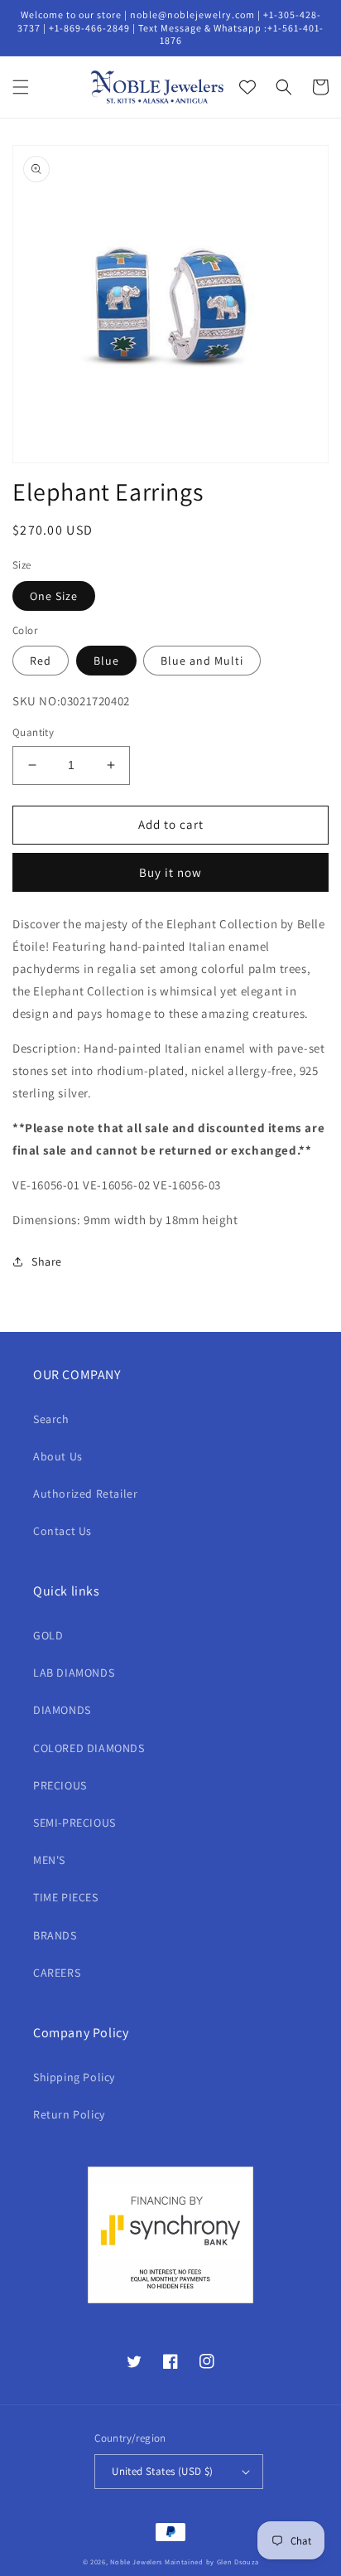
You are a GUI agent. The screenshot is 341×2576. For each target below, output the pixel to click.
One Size (54, 596)
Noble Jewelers (136, 2561)
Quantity (33, 732)
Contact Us (62, 1531)
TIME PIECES (66, 1897)
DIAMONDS (62, 1710)
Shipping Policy (74, 2077)
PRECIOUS (60, 1785)
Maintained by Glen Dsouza (212, 2561)
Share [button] (47, 1261)
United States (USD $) (162, 2471)
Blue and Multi (202, 661)
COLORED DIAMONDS (89, 1748)
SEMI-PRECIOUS (74, 1823)
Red (41, 661)
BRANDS (55, 1935)
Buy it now (170, 872)
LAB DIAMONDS (74, 1673)
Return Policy (69, 2114)
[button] (21, 87)
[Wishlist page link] (247, 87)
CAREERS (57, 1973)
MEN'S (49, 1860)
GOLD (48, 1635)
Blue (106, 661)
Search (51, 1419)
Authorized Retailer (85, 1494)
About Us (58, 1456)
